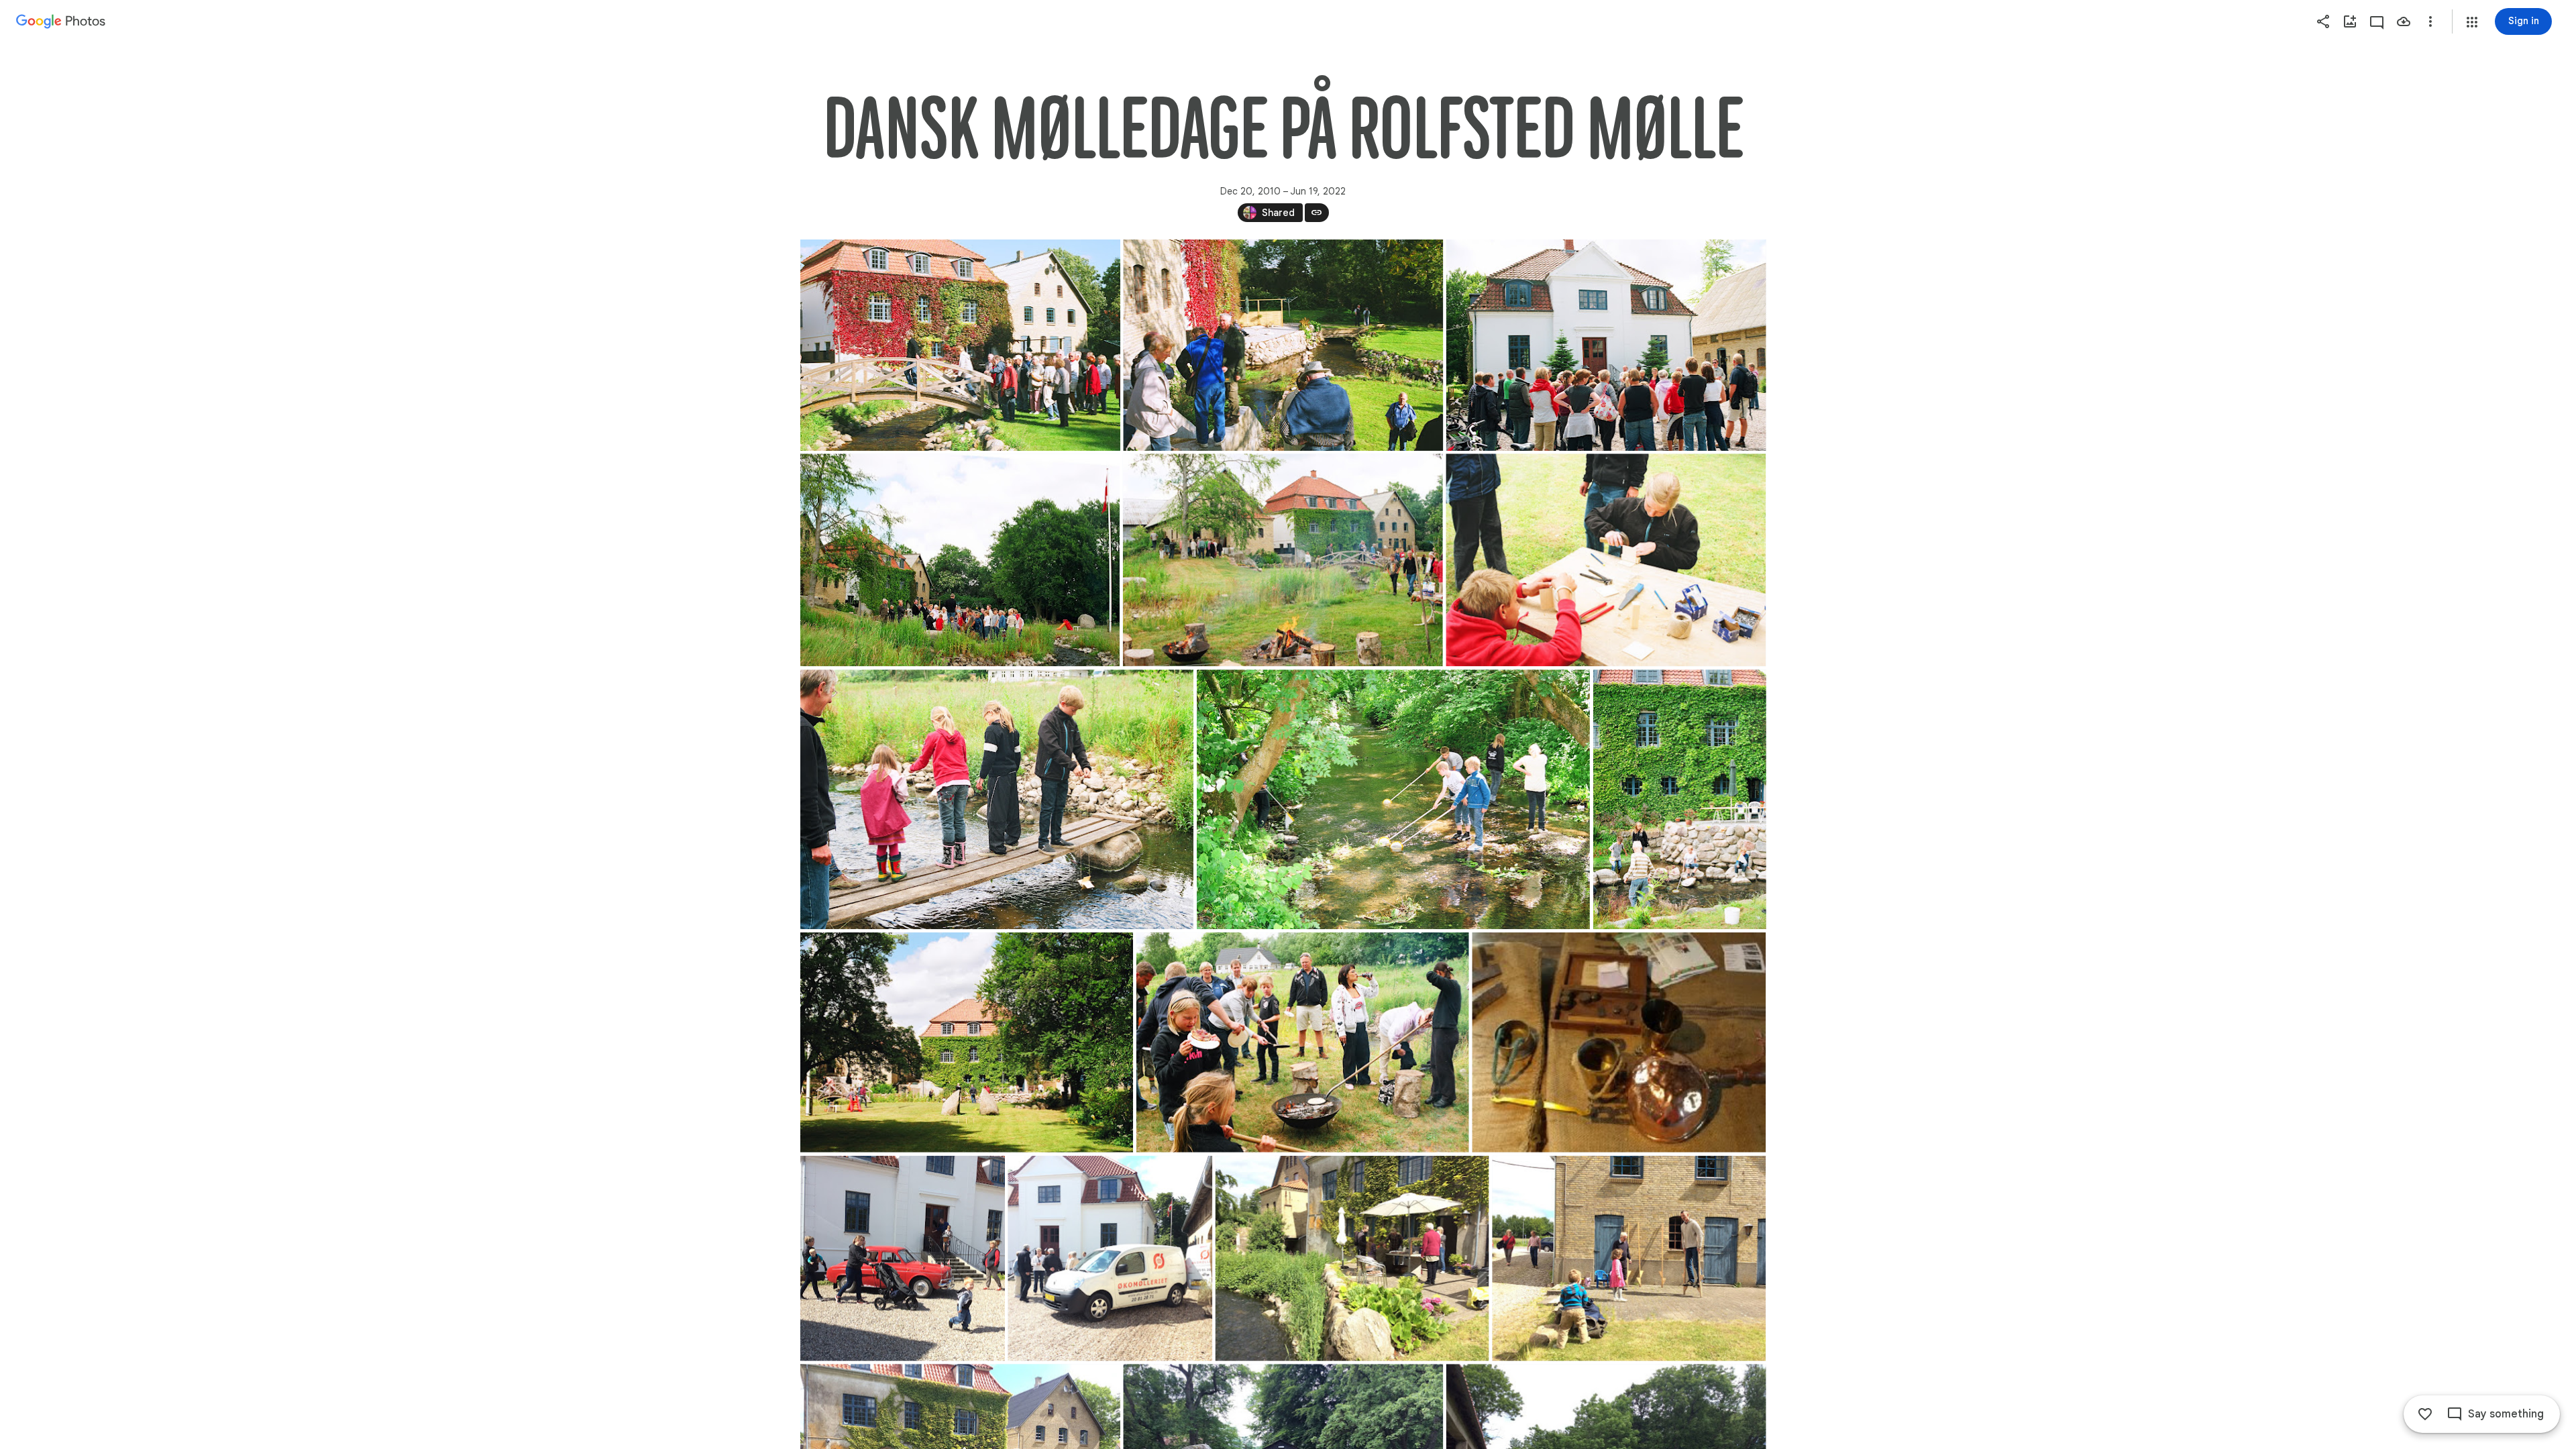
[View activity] (2377, 21)
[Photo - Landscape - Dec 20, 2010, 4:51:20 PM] (1302, 1042)
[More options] (2430, 21)
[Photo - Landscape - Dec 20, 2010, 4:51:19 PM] (997, 799)
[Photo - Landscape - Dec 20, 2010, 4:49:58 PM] (960, 345)
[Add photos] (2350, 21)
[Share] (2323, 21)
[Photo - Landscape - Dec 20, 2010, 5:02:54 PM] (1619, 1042)
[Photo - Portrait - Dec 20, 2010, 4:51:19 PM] (1679, 799)
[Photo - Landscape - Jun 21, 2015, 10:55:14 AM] (1352, 1258)
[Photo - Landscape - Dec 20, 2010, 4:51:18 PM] (960, 560)
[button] (2472, 22)
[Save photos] (2404, 21)
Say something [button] (2506, 1414)
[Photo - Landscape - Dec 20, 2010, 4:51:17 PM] (1606, 345)
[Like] (2425, 1414)
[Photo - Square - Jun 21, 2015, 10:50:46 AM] (1110, 1258)
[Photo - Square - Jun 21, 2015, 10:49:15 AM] (903, 1258)
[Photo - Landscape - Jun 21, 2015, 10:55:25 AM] (1629, 1258)
